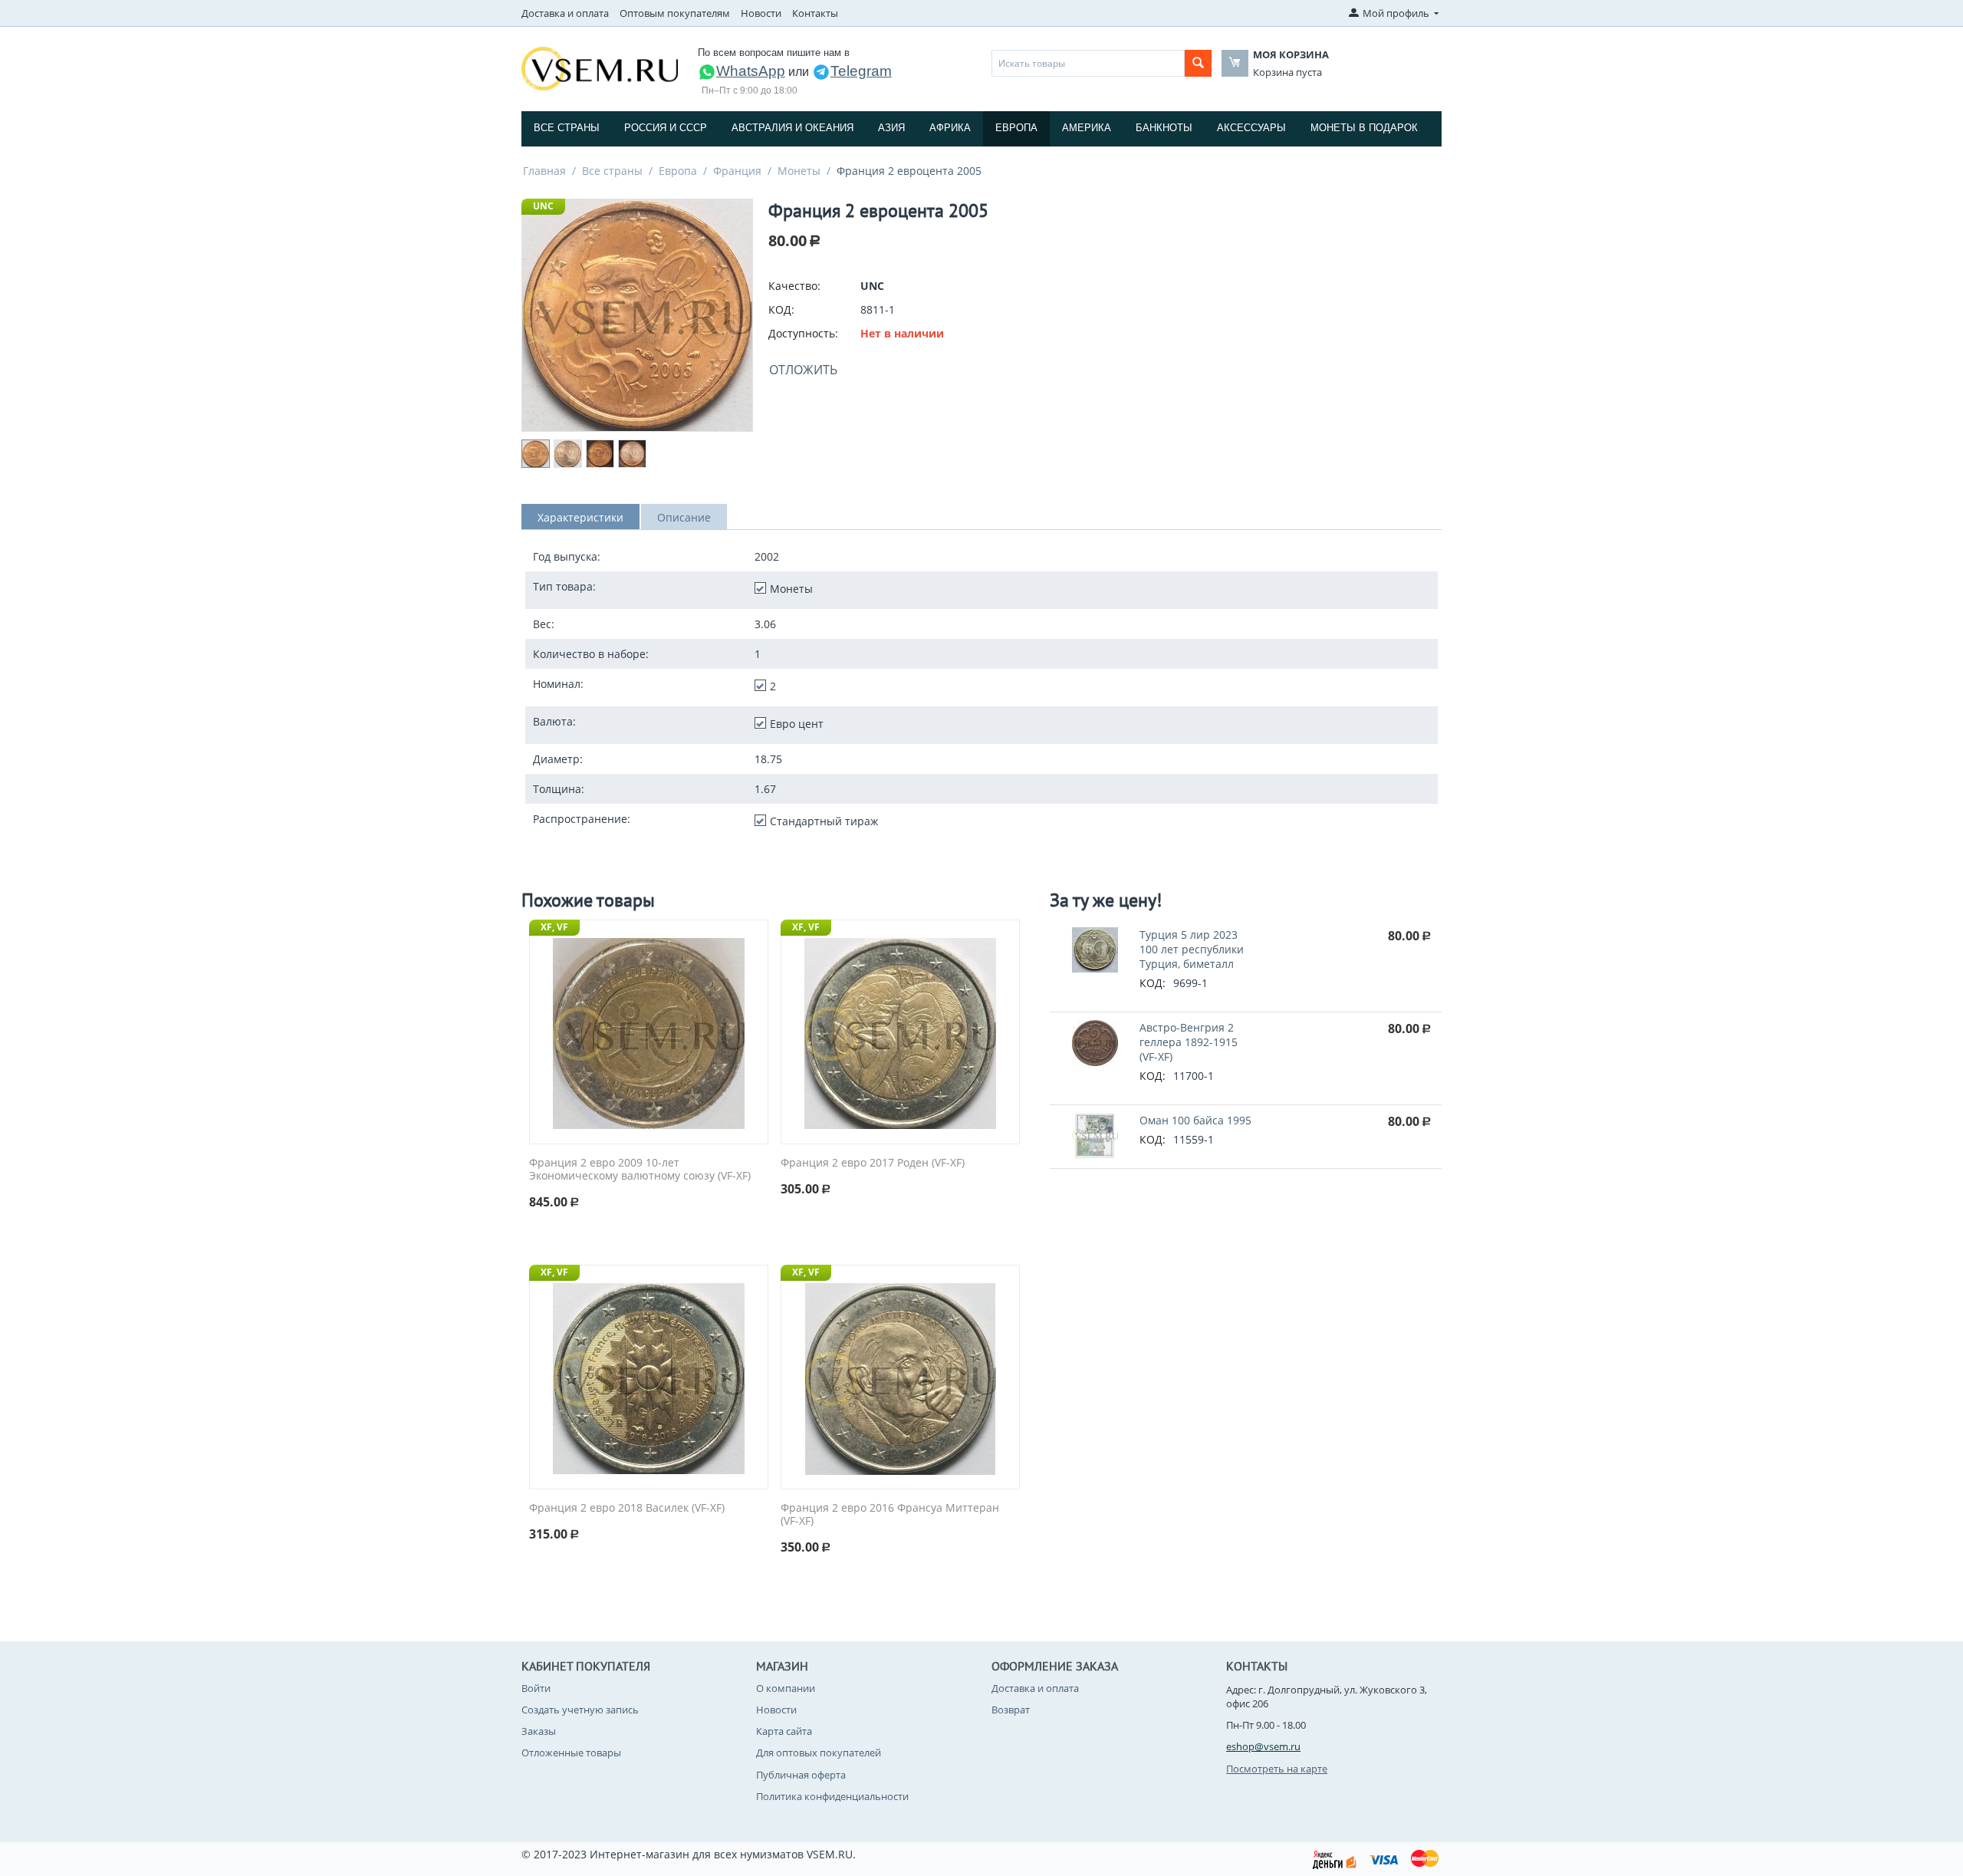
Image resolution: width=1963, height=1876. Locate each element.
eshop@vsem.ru (1263, 1746)
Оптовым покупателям (675, 13)
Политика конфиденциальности (832, 1796)
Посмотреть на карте (1277, 1769)
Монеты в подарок (1364, 128)
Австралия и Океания (792, 128)
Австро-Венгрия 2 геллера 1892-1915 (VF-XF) (1189, 1042)
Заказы (539, 1731)
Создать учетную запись (580, 1710)
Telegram (861, 71)
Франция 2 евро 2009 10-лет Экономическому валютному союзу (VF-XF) (640, 1170)
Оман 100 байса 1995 (1195, 1120)
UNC (543, 206)
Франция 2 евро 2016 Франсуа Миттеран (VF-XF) (890, 1515)
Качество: (794, 286)
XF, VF (554, 927)
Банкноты (1164, 128)
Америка (1087, 128)
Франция (737, 171)
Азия (891, 128)
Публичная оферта (801, 1775)
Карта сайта (784, 1731)
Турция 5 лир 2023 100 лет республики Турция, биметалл (1192, 949)
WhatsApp (751, 71)
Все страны (567, 128)
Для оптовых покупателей (819, 1753)
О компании (786, 1688)
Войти (536, 1688)
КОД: (781, 309)
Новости (761, 13)
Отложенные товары (571, 1753)
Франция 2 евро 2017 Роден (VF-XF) (873, 1163)
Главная (544, 171)
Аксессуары (1251, 128)
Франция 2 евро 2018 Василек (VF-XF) (627, 1508)
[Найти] (1198, 63)
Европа (1016, 128)
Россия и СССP (666, 128)
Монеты (799, 171)
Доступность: (803, 333)
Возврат (1011, 1710)
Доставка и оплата (565, 13)
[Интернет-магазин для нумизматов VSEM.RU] (600, 67)
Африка (950, 128)
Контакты (815, 13)
